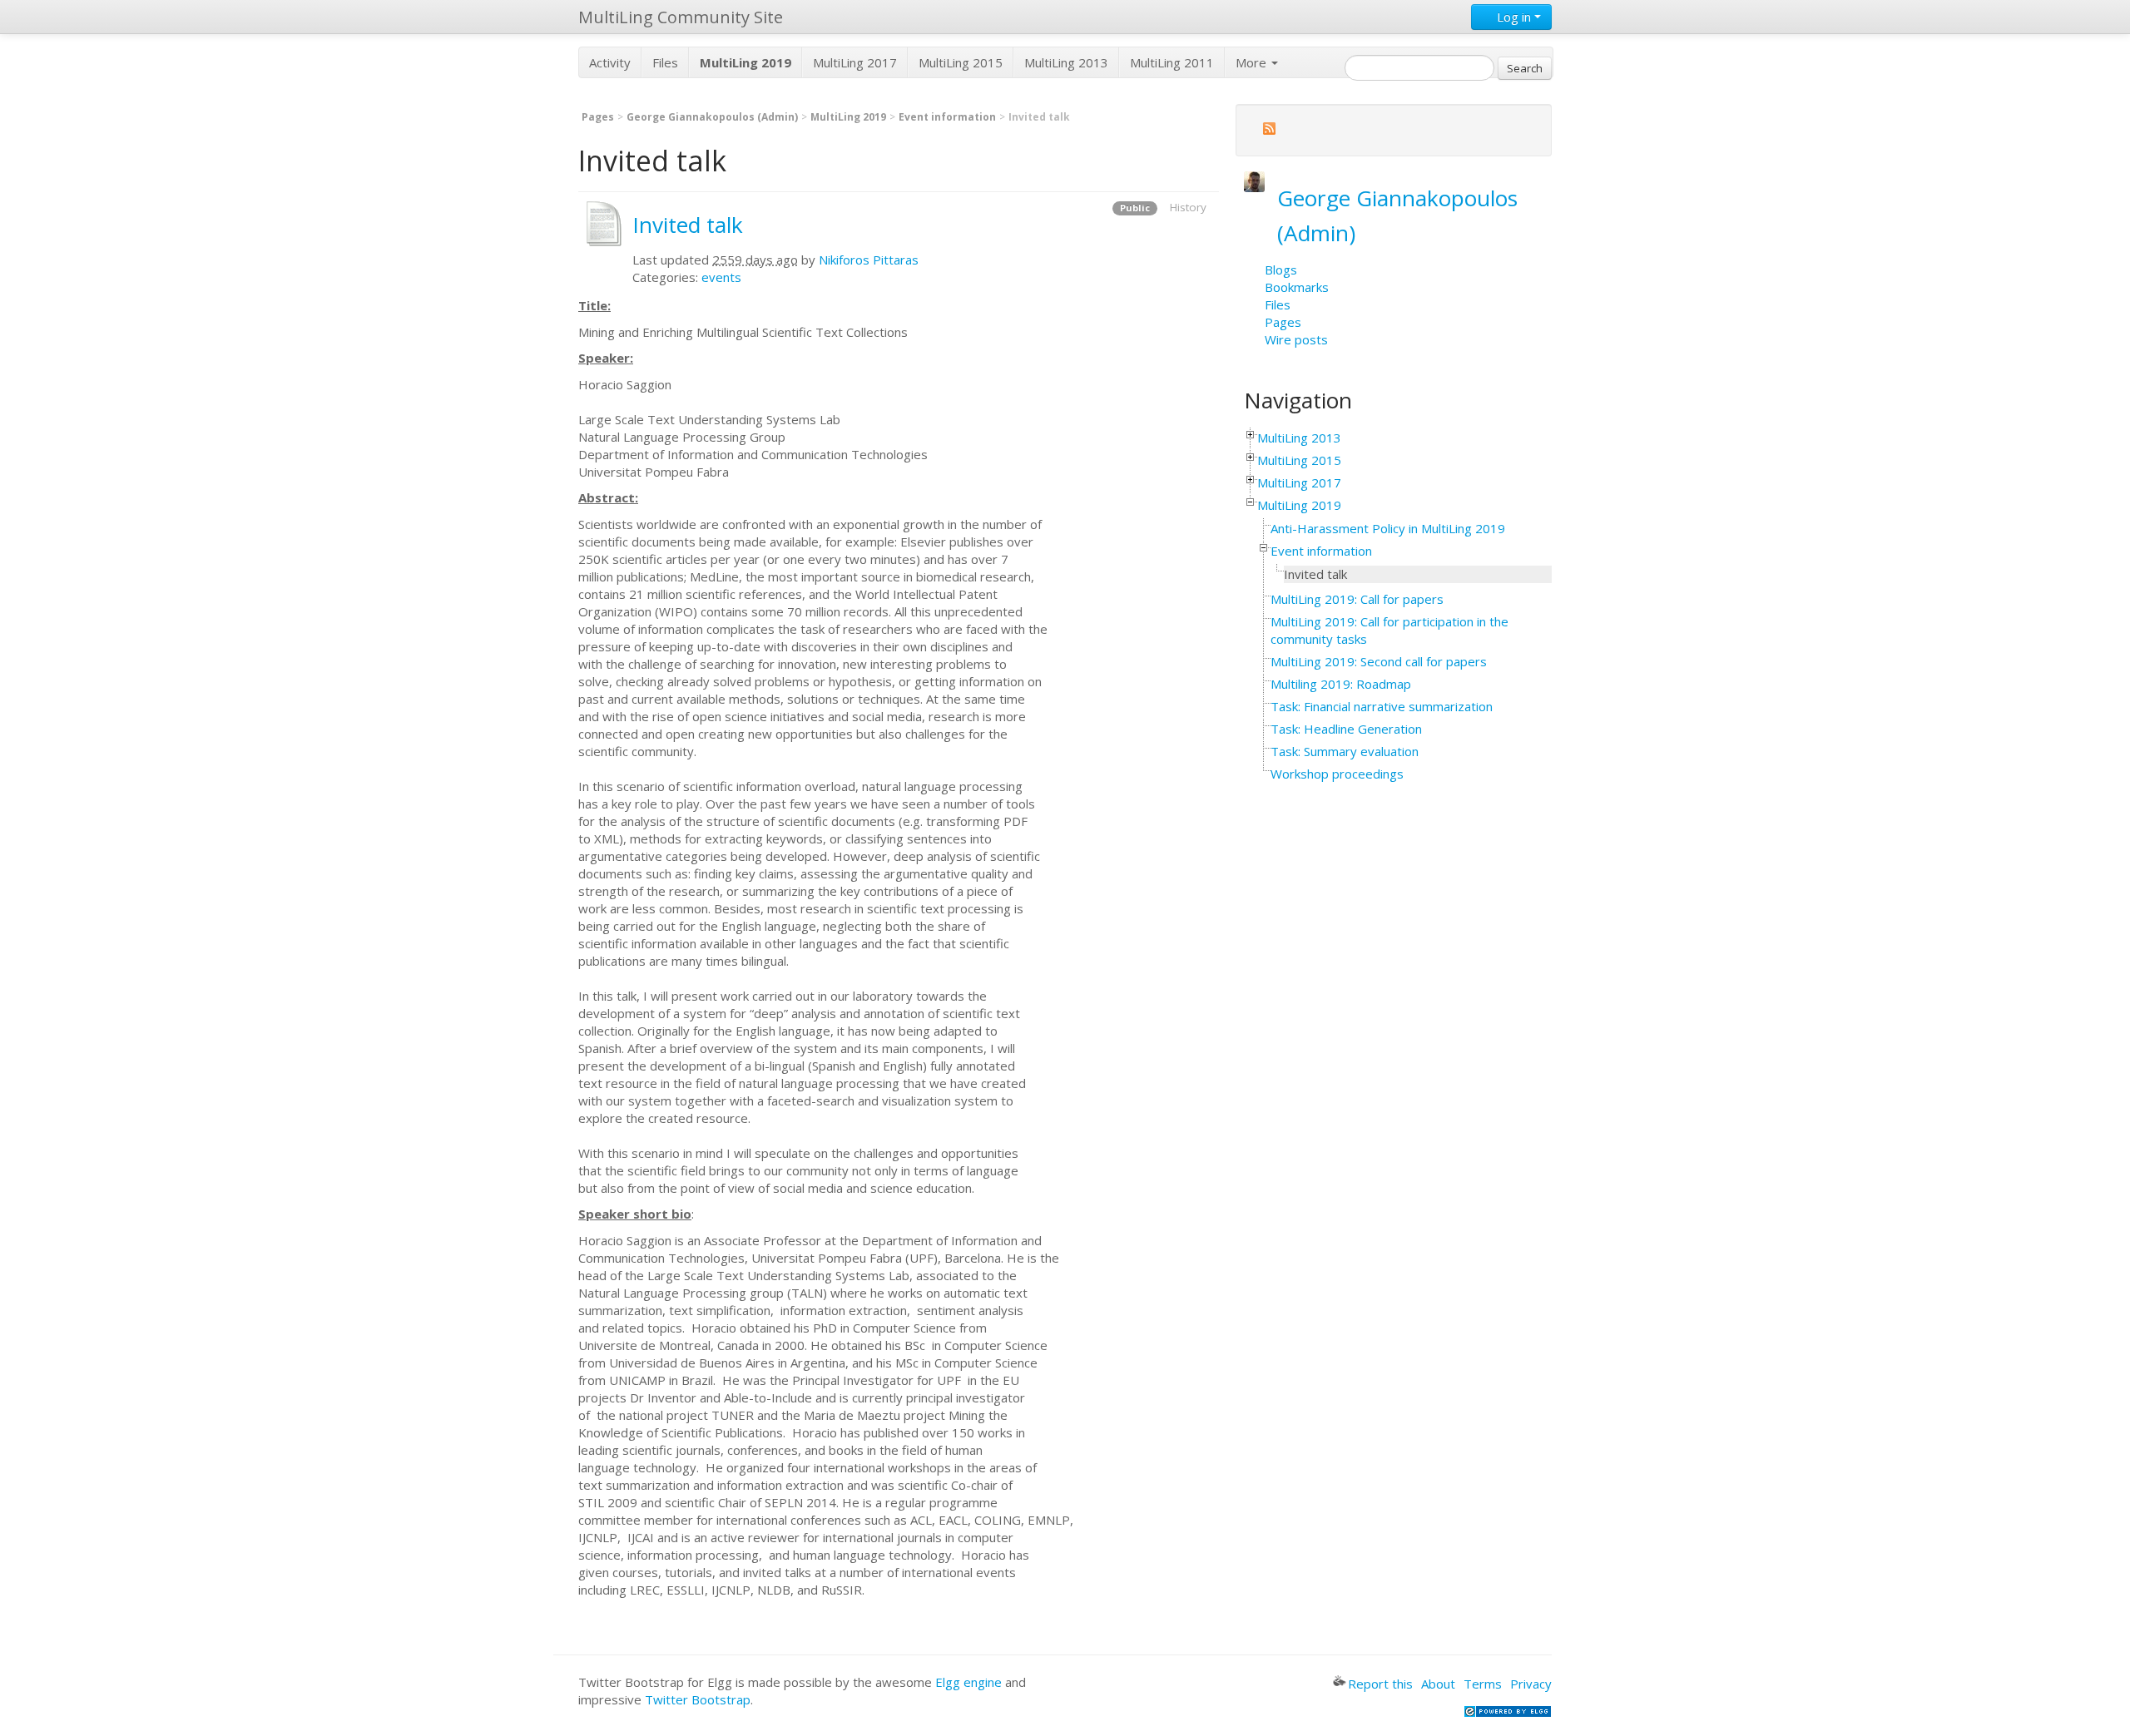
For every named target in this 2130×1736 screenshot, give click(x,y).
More (1253, 62)
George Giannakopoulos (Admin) (712, 117)
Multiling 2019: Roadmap (1341, 684)
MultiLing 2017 (855, 62)
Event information (947, 117)
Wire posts (1296, 339)
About (1438, 1684)
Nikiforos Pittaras (869, 260)
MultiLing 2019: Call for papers (1357, 599)
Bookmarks (1297, 287)
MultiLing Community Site (681, 17)
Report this (1380, 1684)
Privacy (1531, 1684)
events (721, 277)
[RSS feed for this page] (1269, 131)
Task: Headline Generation (1346, 729)
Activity (610, 62)
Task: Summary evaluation (1345, 751)
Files (665, 62)
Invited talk (688, 225)
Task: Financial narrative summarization (1382, 706)
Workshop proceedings (1337, 774)
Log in (1514, 17)
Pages (598, 117)
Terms (1483, 1684)
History (1188, 207)
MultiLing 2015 (961, 62)
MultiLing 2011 (1172, 62)
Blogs (1281, 270)
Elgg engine (968, 1682)
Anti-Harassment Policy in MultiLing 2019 (1388, 528)
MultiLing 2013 (1066, 62)
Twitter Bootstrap (698, 1699)
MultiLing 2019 (848, 117)
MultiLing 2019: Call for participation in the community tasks (1389, 630)
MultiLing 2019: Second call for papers (1379, 661)
